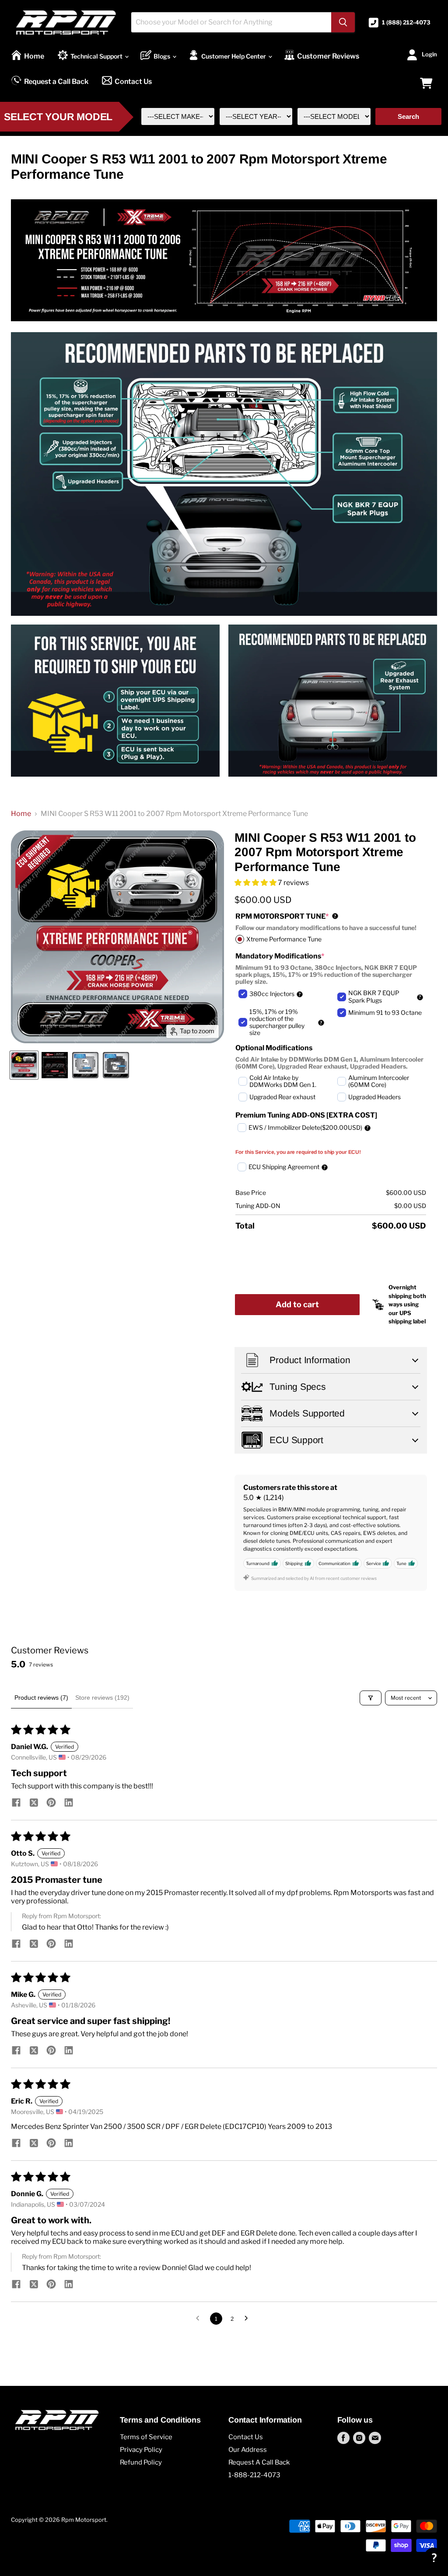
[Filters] (371, 1698)
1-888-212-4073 (254, 2475)
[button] (256, 883)
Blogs (163, 56)
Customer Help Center (234, 56)
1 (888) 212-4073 (406, 23)
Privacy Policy (141, 2450)
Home (34, 56)
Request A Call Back (259, 2462)
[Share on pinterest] (51, 1803)
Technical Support (97, 56)
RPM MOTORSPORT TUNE (286, 916)
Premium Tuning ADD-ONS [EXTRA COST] (306, 1115)
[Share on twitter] (34, 1803)
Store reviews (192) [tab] (102, 1698)
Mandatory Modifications (280, 956)
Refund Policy (141, 2462)
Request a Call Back (56, 82)
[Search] (343, 22)
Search (408, 116)
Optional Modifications (274, 1048)
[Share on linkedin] (69, 1803)
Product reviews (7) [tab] (41, 1698)
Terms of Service (146, 2437)
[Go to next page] (248, 2319)
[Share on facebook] (16, 1803)
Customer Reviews (328, 56)
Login (429, 54)
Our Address (248, 2450)
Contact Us (133, 82)
